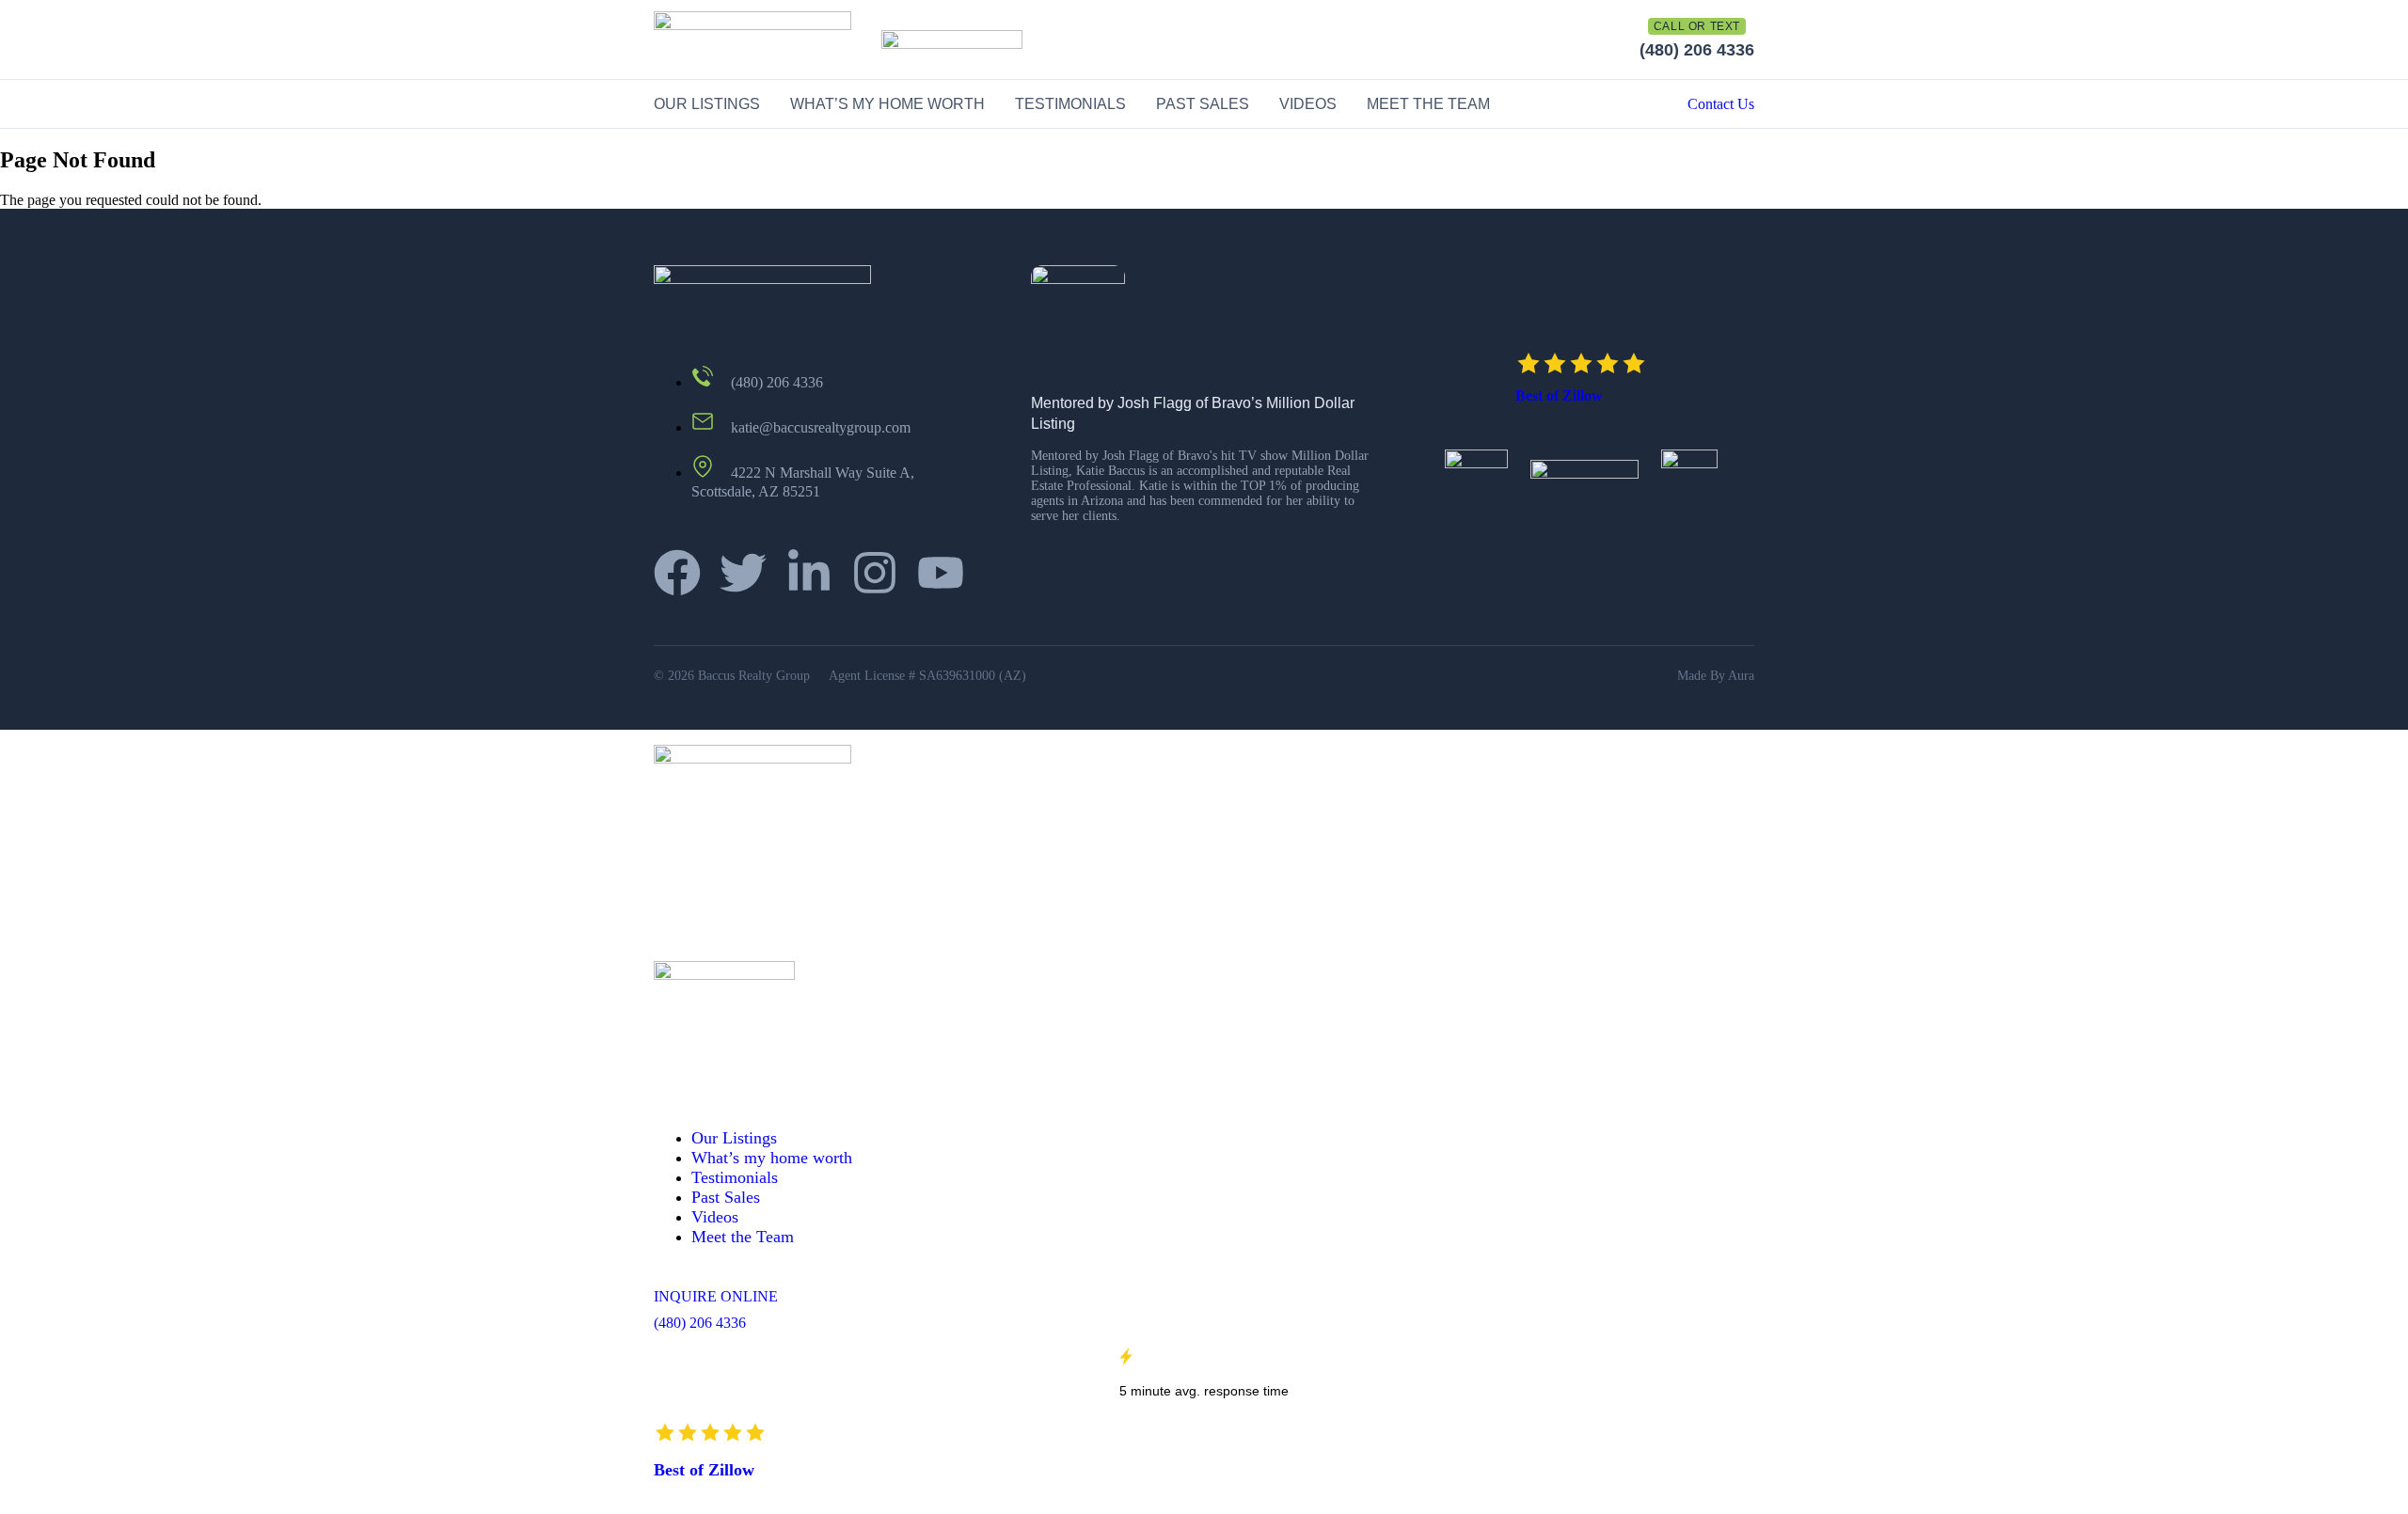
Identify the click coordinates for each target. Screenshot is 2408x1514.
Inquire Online (716, 1296)
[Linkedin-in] (809, 573)
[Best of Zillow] (1581, 363)
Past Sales (1203, 104)
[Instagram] (875, 573)
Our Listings (707, 104)
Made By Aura (1716, 676)
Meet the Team (1428, 104)
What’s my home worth (887, 104)
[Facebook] (677, 573)
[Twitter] (743, 573)
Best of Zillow (1559, 395)
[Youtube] (941, 573)
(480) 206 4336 (1697, 50)
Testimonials (1070, 104)
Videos (1308, 104)
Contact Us (1721, 104)
